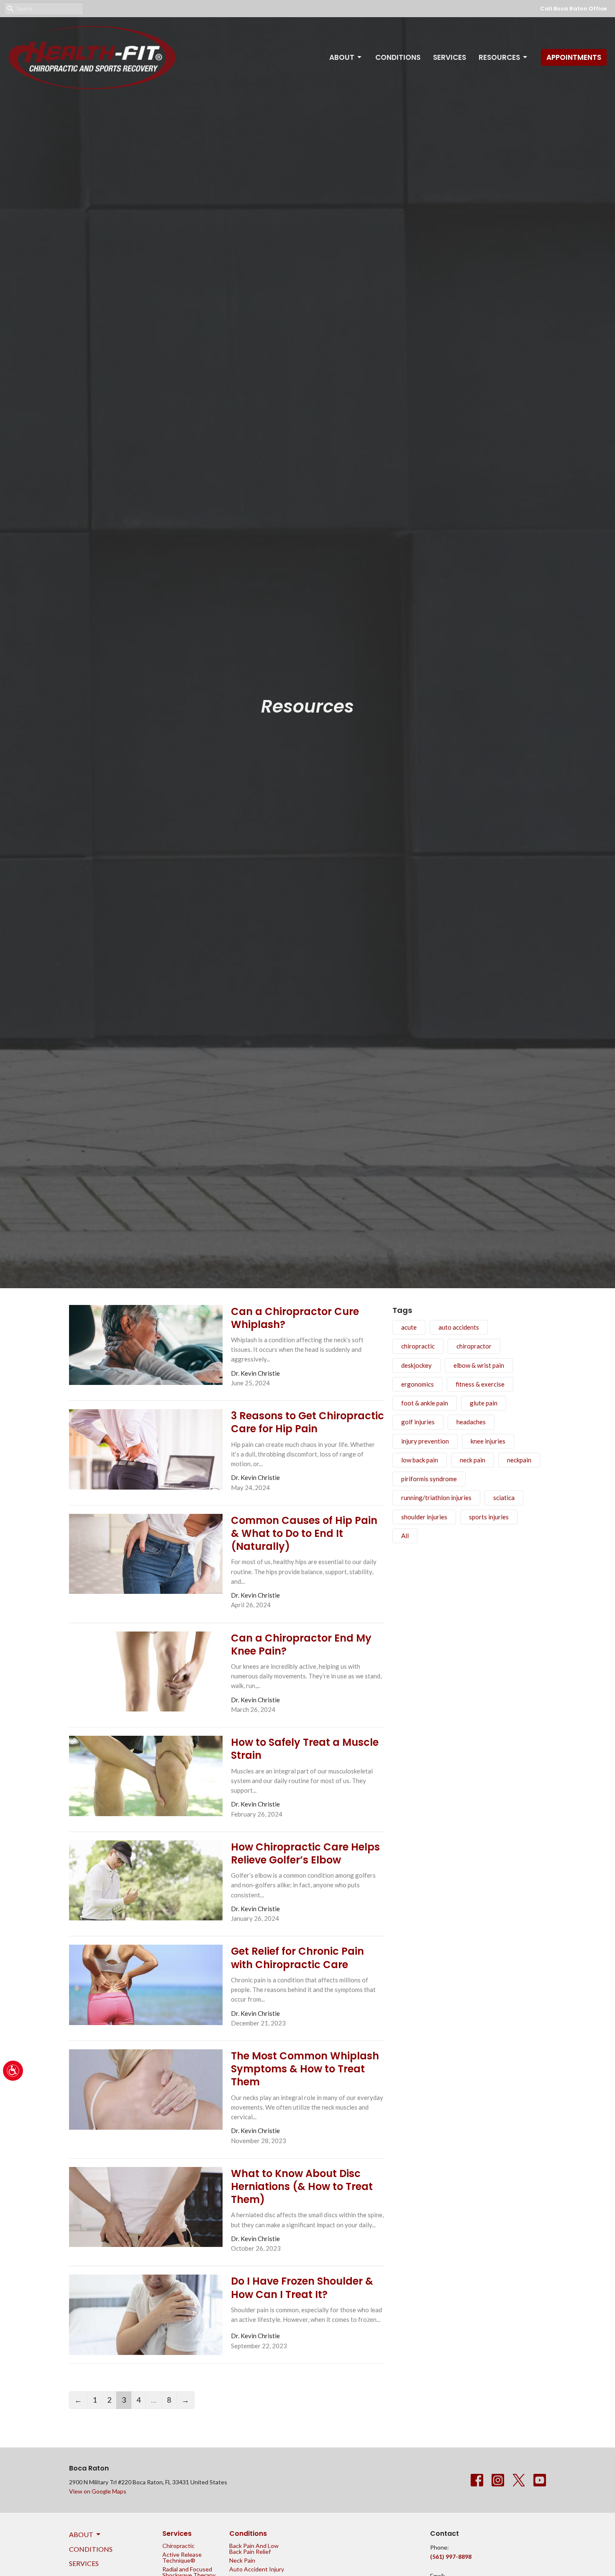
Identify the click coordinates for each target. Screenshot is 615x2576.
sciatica (504, 1498)
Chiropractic (178, 2546)
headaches (471, 1422)
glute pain (484, 1403)
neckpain (519, 1460)
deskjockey (416, 1365)
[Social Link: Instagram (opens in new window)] (498, 2480)
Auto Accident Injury (257, 2569)
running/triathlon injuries (436, 1498)
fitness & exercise (480, 1384)
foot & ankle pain (425, 1403)
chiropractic (418, 1346)
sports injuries (489, 1517)
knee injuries (488, 1441)
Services (450, 57)
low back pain (420, 1460)
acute (409, 1327)
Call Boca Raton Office (573, 9)
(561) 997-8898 (451, 2557)
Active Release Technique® (182, 2557)
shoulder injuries (424, 1517)
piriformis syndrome (429, 1479)
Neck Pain (242, 2560)
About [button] (81, 2534)
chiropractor (474, 1346)
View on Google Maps (98, 2491)
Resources (499, 57)
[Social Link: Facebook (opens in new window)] (477, 2480)
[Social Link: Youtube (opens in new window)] (540, 2480)
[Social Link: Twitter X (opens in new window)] (519, 2480)
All (405, 1536)
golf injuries (418, 1422)
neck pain (473, 1460)
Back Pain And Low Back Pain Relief (254, 2549)
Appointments (574, 57)
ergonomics (418, 1384)
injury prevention (425, 1441)
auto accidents (459, 1327)
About (342, 57)
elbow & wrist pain (479, 1365)
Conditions (398, 57)
